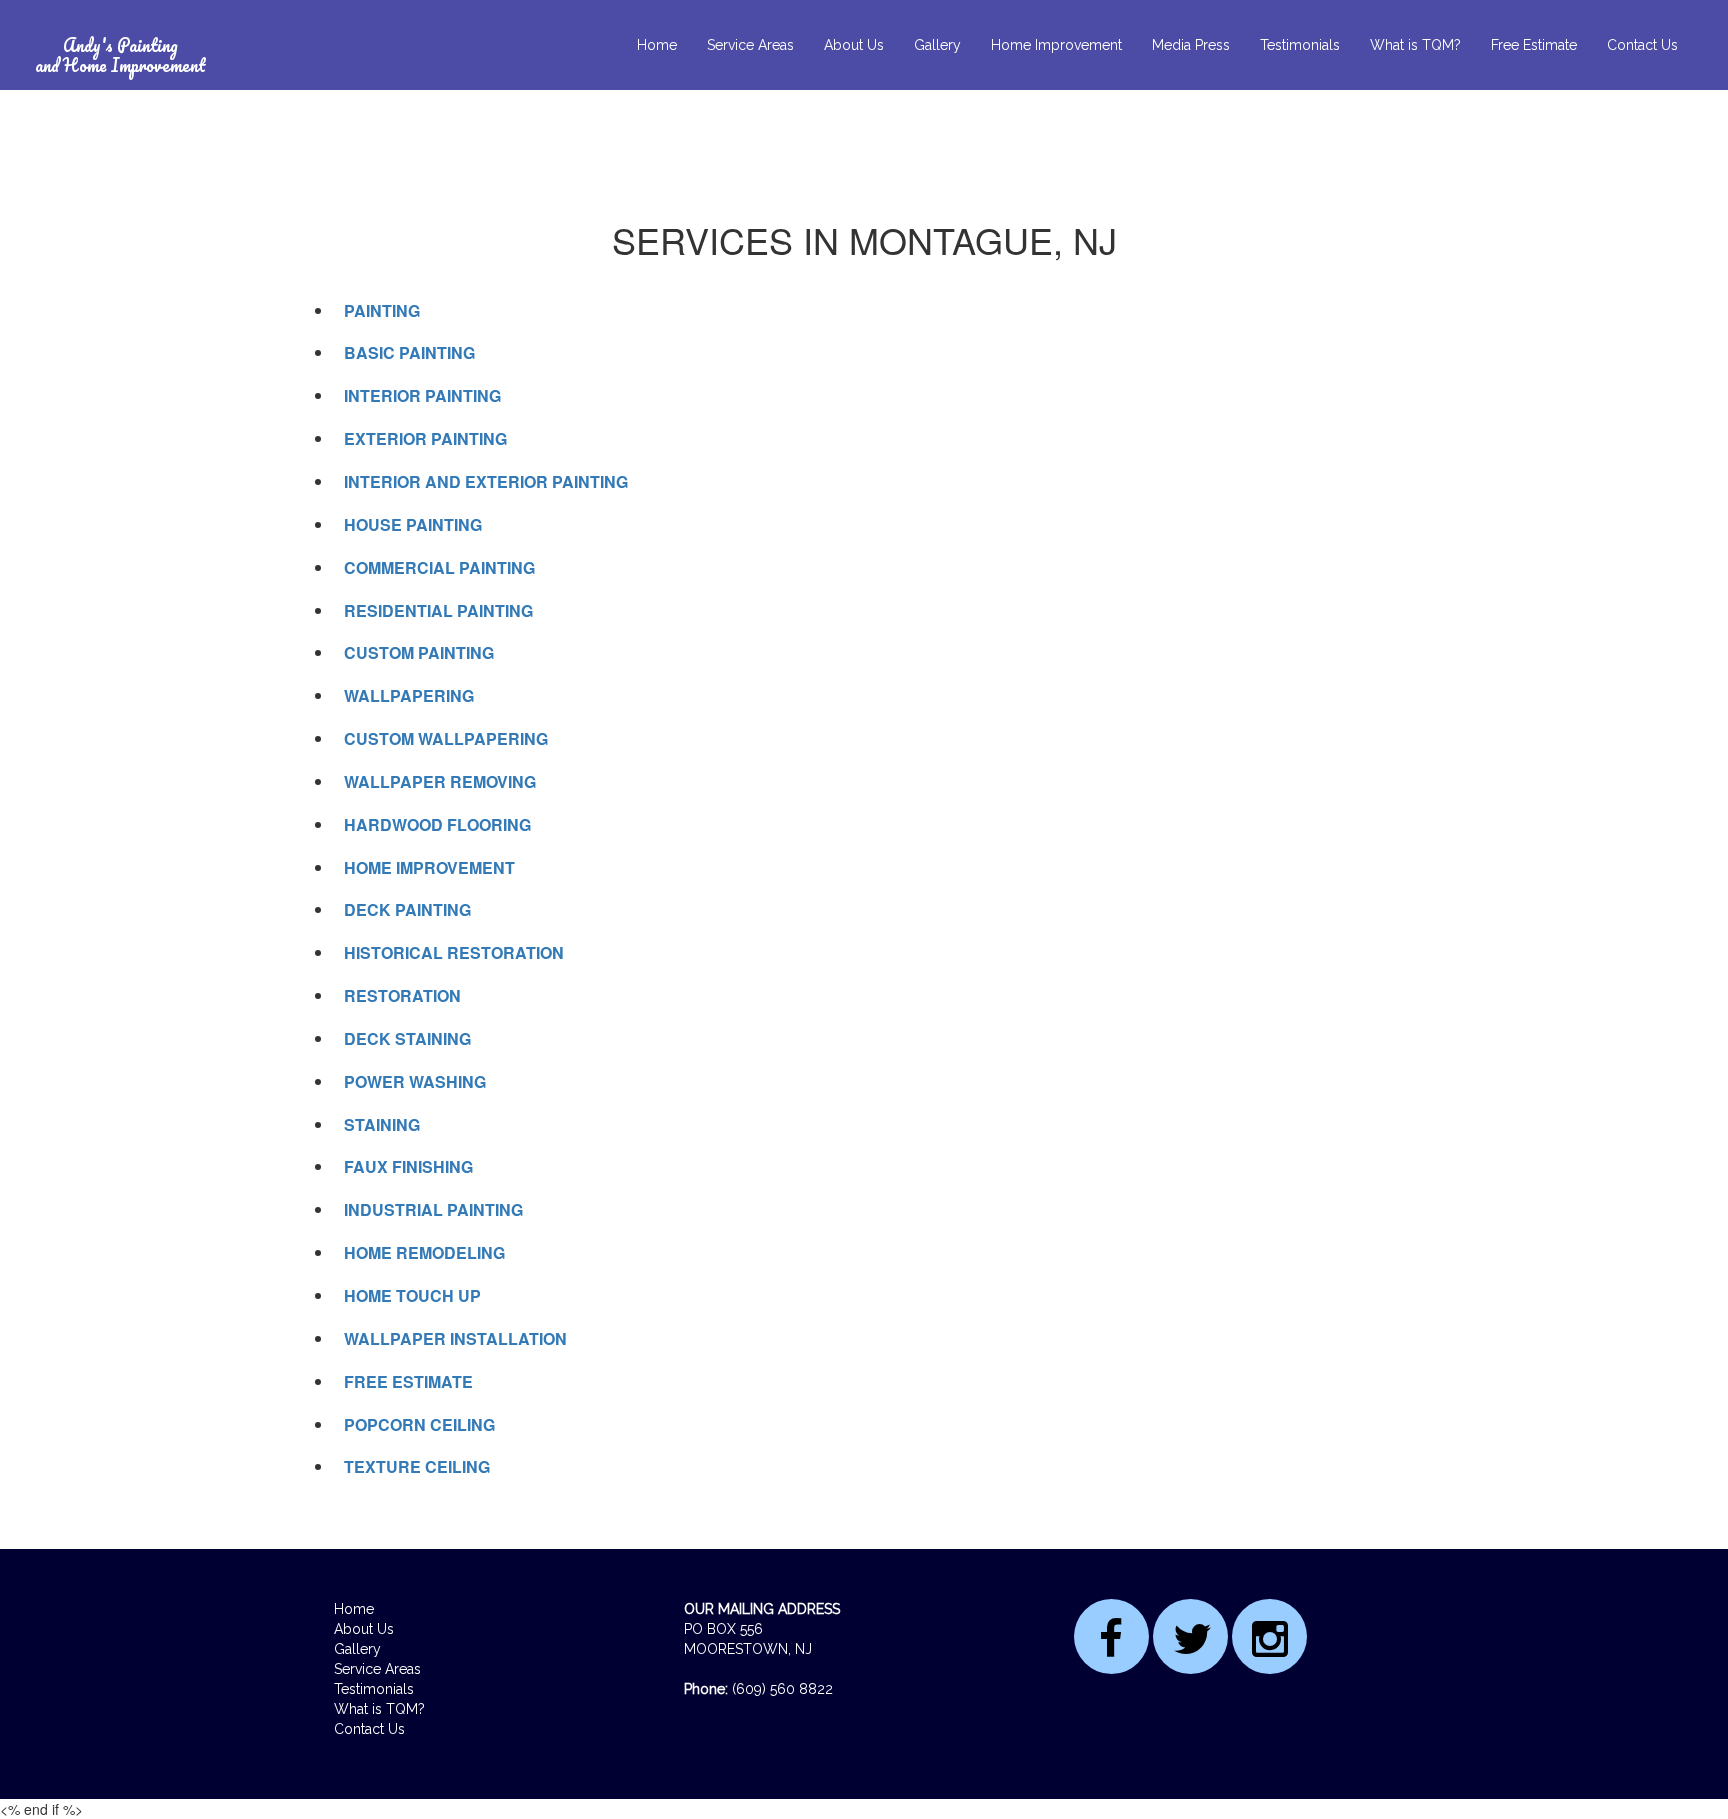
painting (382, 310)
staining (382, 1124)
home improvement (429, 867)
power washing (415, 1081)
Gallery (937, 45)
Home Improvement (1056, 45)
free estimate (408, 1381)
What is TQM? (1415, 45)
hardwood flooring (437, 824)
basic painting (409, 352)
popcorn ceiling (419, 1424)
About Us (854, 45)
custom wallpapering (446, 738)
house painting (413, 524)
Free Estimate (1534, 45)
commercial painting (439, 567)
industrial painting (433, 1209)
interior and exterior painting (486, 481)
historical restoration (454, 952)
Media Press (1191, 45)
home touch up (412, 1295)
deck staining (407, 1038)
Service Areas (750, 45)
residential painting (438, 610)
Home (657, 45)
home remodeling (424, 1252)
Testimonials (1300, 45)
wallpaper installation (455, 1338)
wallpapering (409, 695)
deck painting (407, 909)
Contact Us (1642, 45)
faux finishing (408, 1166)
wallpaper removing (440, 781)
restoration (402, 995)
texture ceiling (417, 1466)
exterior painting (425, 438)
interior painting (422, 395)
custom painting (419, 652)
